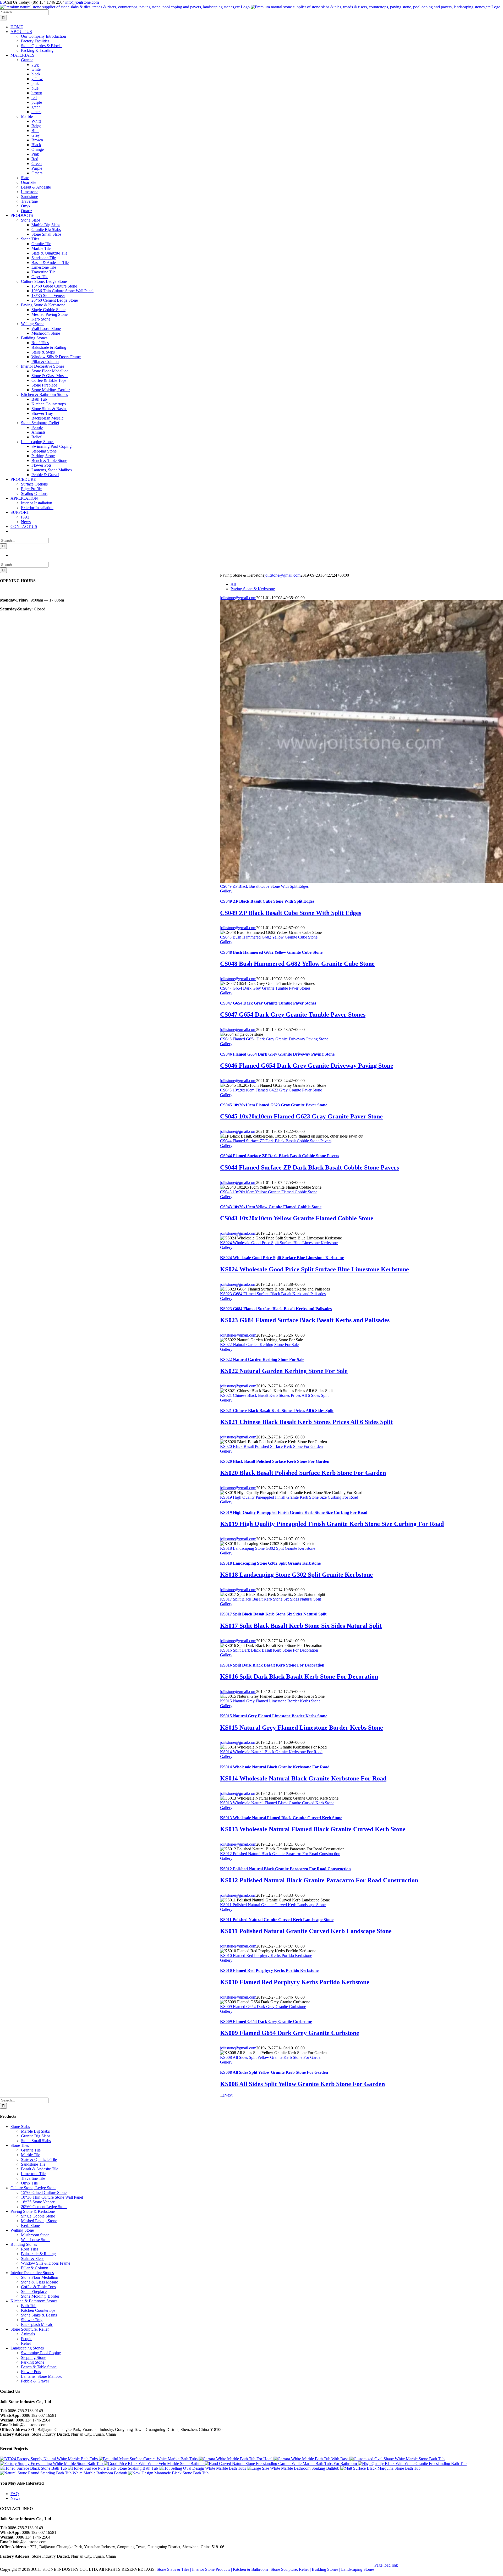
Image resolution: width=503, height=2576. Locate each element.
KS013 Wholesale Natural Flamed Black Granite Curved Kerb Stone (277, 1803)
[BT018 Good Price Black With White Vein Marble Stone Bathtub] (154, 2464)
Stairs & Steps (33, 2258)
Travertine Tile (33, 2178)
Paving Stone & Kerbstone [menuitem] (253, 589)
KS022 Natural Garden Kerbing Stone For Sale (259, 1345)
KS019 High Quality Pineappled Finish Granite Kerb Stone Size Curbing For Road (289, 1497)
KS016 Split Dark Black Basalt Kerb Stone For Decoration (269, 1650)
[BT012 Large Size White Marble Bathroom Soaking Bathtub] (294, 2468)
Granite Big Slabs (36, 2136)
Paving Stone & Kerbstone (33, 2211)
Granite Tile (31, 2150)
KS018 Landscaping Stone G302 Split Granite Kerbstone (268, 1548)
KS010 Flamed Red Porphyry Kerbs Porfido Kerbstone (266, 1956)
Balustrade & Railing (38, 2254)
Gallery (226, 891)
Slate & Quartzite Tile (39, 2159)
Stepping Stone (34, 2357)
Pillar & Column (35, 2268)
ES (2, 2)
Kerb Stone (30, 2225)
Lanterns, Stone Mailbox (41, 2376)
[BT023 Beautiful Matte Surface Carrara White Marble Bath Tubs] (149, 2459)
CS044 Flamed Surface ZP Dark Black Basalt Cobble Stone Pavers (276, 1141)
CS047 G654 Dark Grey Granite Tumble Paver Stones (265, 988)
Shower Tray (32, 2320)
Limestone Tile (33, 2174)
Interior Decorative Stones (32, 2273)
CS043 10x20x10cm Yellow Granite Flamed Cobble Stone (269, 1192)
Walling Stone (22, 2230)
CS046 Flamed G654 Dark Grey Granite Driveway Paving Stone (274, 1039)
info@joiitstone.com (82, 2)
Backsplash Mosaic (37, 2324)
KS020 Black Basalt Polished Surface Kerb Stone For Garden (271, 1446)
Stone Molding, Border (40, 2296)
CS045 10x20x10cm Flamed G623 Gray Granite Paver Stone (271, 1090)
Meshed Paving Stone (39, 2221)
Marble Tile (31, 2155)
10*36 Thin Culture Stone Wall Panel (52, 2197)
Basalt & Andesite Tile (40, 2169)
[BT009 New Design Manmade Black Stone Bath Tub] (168, 2473)
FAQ (15, 2494)
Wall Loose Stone (36, 2240)
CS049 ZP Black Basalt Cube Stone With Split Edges (264, 886)
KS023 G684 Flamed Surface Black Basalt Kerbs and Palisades (273, 1294)
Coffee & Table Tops (38, 2287)
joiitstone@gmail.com (282, 575)
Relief (26, 2343)
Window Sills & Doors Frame (46, 2263)
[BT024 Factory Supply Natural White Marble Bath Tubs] (49, 2459)
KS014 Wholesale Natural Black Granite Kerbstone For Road (271, 1752)
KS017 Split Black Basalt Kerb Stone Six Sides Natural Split (270, 1599)
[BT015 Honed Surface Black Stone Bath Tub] (34, 2468)
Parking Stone (33, 2362)
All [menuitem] (233, 584)
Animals (28, 2334)
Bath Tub (29, 2306)
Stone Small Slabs (36, 2141)
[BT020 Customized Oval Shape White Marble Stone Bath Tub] (397, 2459)
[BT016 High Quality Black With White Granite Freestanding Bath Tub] (412, 2464)
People (27, 2339)
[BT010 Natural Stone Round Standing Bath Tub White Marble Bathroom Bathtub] (64, 2473)
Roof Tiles (30, 2249)
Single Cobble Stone (38, 2216)
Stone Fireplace (34, 2291)
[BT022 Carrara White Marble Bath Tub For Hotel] (236, 2459)
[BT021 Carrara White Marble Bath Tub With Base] (311, 2459)
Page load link (386, 2565)
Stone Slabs (20, 2127)
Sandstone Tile (33, 2164)
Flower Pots (31, 2372)
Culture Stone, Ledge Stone (33, 2188)
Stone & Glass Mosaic (39, 2282)
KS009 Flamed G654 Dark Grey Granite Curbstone (263, 2007)
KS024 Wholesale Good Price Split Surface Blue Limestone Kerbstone (279, 1243)
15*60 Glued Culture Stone (44, 2192)
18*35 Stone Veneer (38, 2202)
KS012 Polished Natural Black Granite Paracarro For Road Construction (280, 1854)
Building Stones (24, 2244)
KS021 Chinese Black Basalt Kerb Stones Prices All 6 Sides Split (274, 1395)
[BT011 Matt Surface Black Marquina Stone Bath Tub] (380, 2468)
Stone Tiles (20, 2145)
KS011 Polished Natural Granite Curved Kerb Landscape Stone (273, 1905)
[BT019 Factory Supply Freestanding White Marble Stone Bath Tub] (52, 2464)
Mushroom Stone (35, 2235)
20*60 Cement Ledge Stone (44, 2207)
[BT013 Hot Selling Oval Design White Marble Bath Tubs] (203, 2468)
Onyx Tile (29, 2183)
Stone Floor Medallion (40, 2277)
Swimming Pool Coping (41, 2353)
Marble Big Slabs (35, 2131)
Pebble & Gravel (35, 2381)
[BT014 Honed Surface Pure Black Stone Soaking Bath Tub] (113, 2468)
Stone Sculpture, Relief (30, 2329)
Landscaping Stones (27, 2348)
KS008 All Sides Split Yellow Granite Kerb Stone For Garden (271, 2057)
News (15, 2498)
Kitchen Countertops (38, 2310)
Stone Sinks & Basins (39, 2315)
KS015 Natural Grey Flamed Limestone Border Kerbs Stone (270, 1701)
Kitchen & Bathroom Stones (34, 2301)
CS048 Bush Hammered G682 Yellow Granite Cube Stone (269, 937)
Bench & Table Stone (39, 2367)
